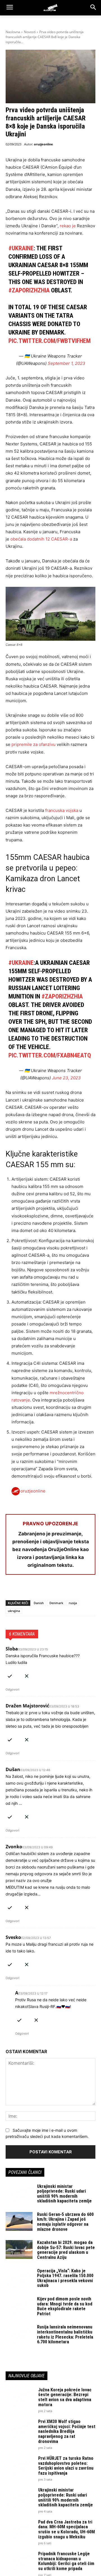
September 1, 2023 (66, 363)
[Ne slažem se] (27, 1675)
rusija (73, 1603)
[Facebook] (11, 1589)
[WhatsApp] (37, 1589)
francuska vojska (62, 810)
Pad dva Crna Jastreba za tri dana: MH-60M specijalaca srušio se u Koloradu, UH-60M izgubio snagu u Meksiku (66, 2529)
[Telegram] (63, 1589)
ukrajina (14, 1611)
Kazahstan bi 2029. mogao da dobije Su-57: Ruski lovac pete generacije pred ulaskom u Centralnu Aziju (66, 2250)
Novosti (30, 32)
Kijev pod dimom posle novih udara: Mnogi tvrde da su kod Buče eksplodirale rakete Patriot (65, 2306)
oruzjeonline (43, 144)
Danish (39, 1603)
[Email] (50, 1589)
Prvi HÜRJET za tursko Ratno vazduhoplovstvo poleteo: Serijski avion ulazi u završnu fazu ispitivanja (66, 2466)
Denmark (56, 1603)
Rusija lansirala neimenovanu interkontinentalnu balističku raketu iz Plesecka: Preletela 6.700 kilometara (65, 2334)
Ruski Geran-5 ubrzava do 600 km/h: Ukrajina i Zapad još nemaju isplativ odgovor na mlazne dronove (65, 2222)
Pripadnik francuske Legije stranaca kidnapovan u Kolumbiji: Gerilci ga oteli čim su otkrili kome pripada (66, 2561)
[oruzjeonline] (50, 8)
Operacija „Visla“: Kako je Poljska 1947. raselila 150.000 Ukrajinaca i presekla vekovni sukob (65, 2278)
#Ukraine (21, 248)
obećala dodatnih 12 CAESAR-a (41, 539)
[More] (76, 1589)
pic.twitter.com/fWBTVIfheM (50, 341)
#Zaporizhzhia (29, 290)
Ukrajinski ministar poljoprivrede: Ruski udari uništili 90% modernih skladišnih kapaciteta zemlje (64, 2194)
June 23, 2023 (66, 1078)
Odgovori (12, 1689)
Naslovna (13, 32)
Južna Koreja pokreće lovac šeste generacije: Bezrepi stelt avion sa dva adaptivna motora (65, 2397)
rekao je (67, 226)
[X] (24, 1589)
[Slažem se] (10, 1675)
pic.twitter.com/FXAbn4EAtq (50, 1055)
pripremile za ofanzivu (34, 744)
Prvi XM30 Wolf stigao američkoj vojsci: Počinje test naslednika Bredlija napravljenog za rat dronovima (67, 2431)
